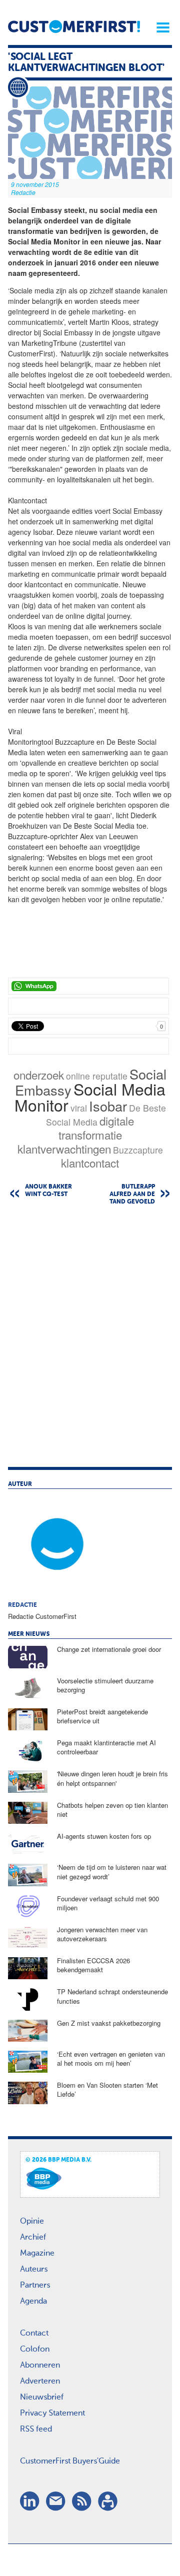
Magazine (37, 2254)
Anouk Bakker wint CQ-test (48, 1191)
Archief (33, 2238)
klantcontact (90, 1163)
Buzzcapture (138, 1150)
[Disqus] (90, 1341)
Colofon (35, 2350)
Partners (35, 2286)
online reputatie (97, 1076)
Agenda (33, 2302)
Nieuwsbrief (42, 2398)
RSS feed (36, 2430)
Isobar (108, 1106)
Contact (34, 2334)
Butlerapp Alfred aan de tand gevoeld (132, 1195)
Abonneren (40, 2366)
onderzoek (39, 1075)
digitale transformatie (96, 1128)
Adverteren (40, 2382)
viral (79, 1108)
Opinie (32, 2222)
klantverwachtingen (64, 1149)
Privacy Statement (52, 2414)
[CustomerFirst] (74, 26)
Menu (159, 27)
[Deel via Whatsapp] (88, 986)
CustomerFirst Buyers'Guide (70, 2462)
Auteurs (34, 2270)
